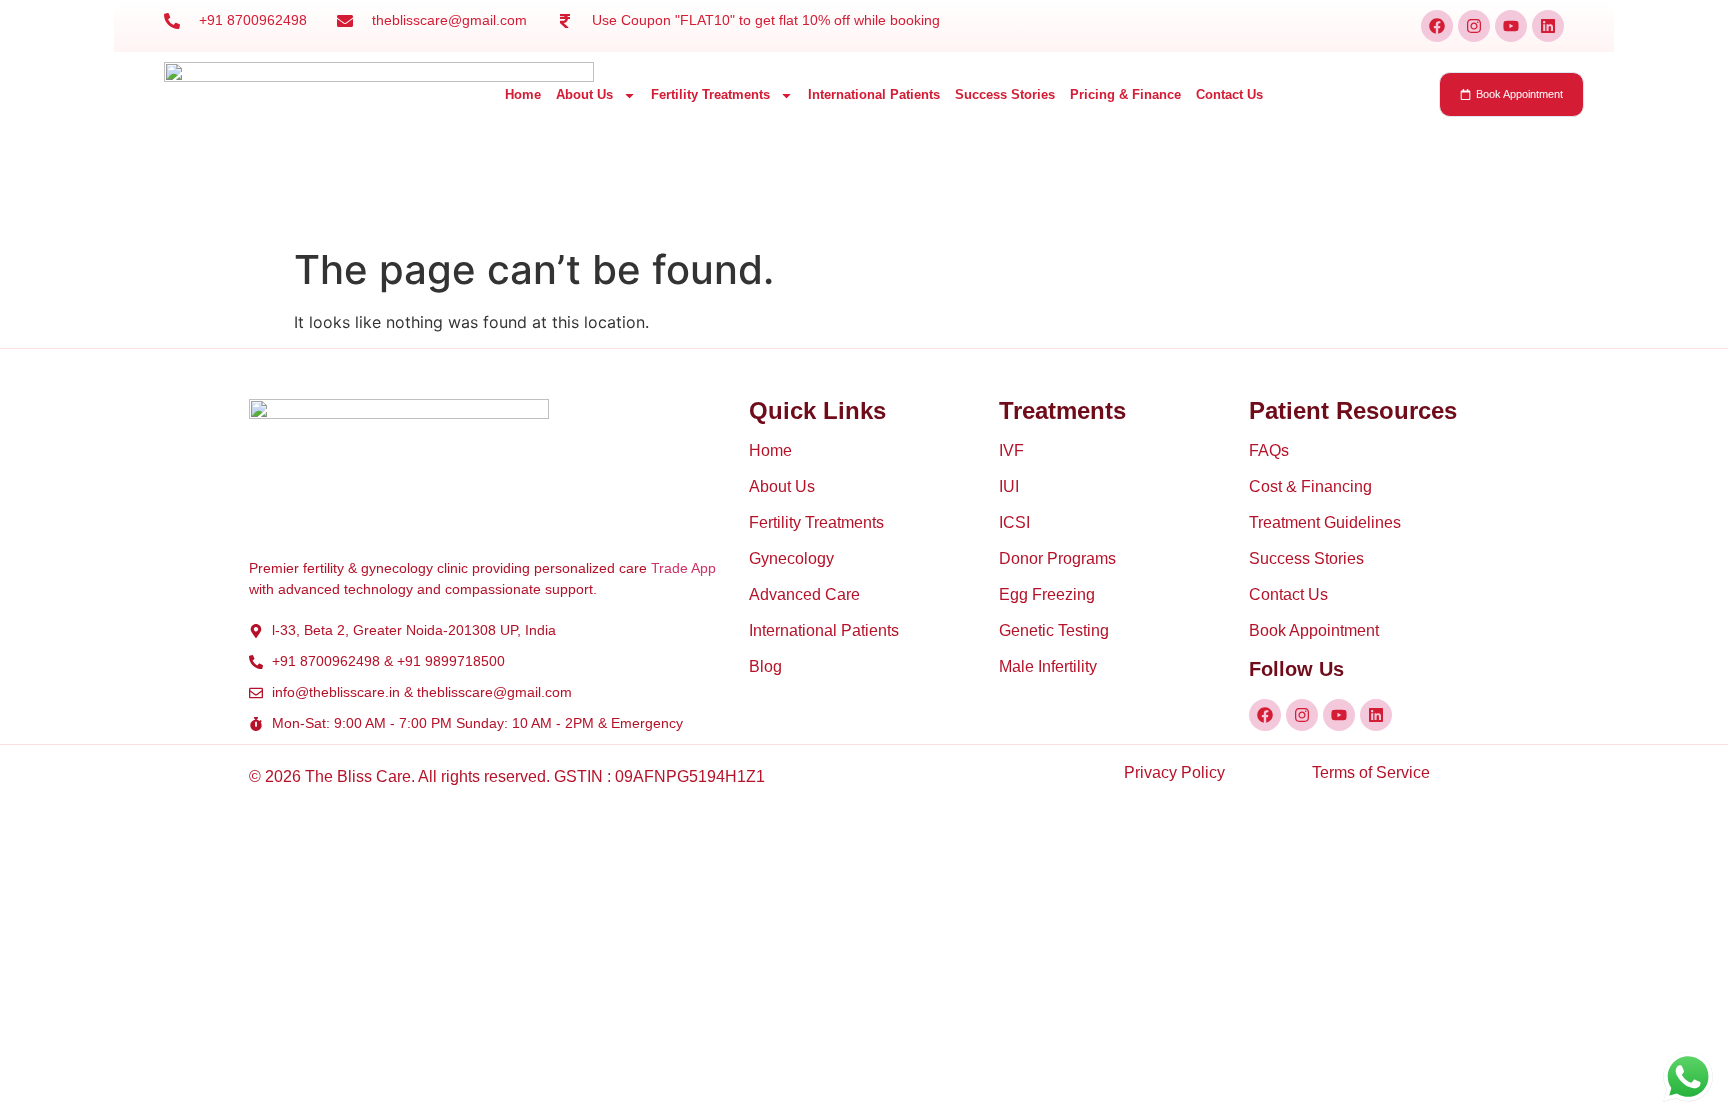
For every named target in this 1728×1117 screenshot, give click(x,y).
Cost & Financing (1310, 486)
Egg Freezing (1047, 594)
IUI (1009, 486)
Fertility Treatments (710, 94)
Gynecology (791, 558)
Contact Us (1229, 94)
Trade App (683, 568)
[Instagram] (1474, 26)
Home (523, 94)
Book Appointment (1314, 630)
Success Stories (1005, 94)
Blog (765, 666)
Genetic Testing (1054, 630)
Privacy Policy (1174, 772)
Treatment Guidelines (1325, 522)
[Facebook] (1437, 26)
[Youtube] (1511, 26)
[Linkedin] (1548, 26)
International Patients (874, 94)
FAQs (1269, 450)
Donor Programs (1057, 558)
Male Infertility (1048, 666)
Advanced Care (804, 594)
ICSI (1014, 522)
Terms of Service (1371, 772)
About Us (584, 94)
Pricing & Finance (1125, 94)
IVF (1011, 450)
